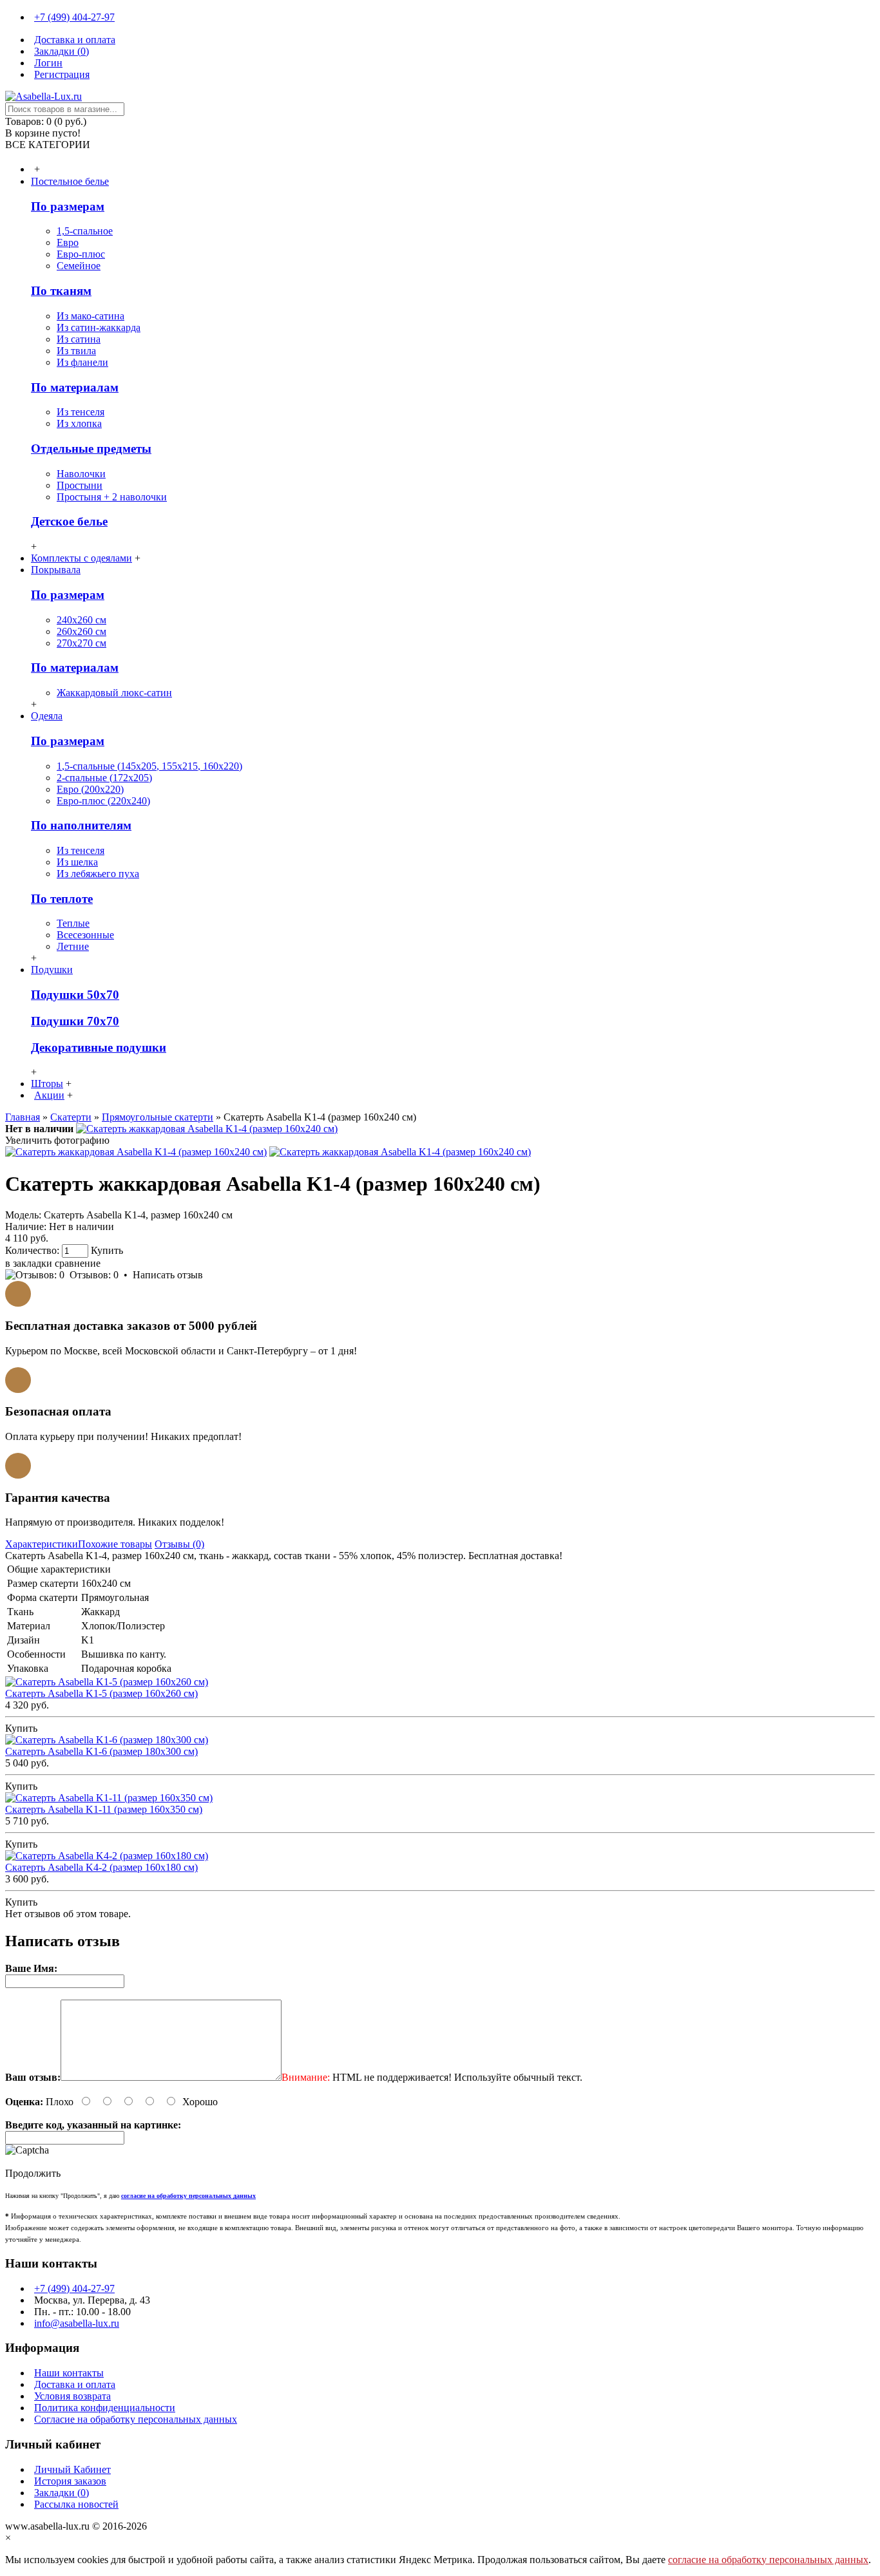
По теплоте (62, 899)
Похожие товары (115, 1544)
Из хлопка (79, 423)
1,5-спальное (85, 231)
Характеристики (42, 1544)
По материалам (75, 387)
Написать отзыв (168, 1275)
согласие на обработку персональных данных (768, 2560)
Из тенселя (81, 412)
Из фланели (82, 362)
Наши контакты (69, 2373)
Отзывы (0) (179, 1544)
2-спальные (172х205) (104, 778)
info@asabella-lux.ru (77, 2323)
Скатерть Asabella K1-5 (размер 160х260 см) (101, 1693)
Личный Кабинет (72, 2469)
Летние (73, 946)
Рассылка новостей (76, 2504)
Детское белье (69, 521)
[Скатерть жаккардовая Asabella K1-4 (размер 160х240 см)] (207, 1129)
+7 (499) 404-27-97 (74, 2288)
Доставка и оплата (75, 2384)
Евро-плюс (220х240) (103, 801)
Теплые (73, 923)
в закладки (29, 1263)
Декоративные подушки (99, 1047)
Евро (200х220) (90, 789)
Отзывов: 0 (94, 1275)
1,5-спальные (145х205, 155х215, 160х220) (149, 766)
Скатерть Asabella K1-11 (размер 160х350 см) (104, 1809)
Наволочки (81, 474)
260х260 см (81, 631)
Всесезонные (85, 935)
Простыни (80, 485)
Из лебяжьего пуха (98, 874)
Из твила (76, 351)
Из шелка (77, 862)
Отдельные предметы (91, 449)
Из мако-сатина (91, 316)
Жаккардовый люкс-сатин (114, 693)
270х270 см (81, 643)
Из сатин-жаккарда (99, 327)
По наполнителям (81, 825)
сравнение (78, 1263)
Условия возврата (72, 2396)
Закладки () (62, 2493)
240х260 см (81, 620)
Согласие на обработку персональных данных (136, 2419)
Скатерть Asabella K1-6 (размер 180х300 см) (101, 1751)
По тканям (61, 291)
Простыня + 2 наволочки (112, 497)
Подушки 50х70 (75, 995)
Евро (68, 242)
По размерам (68, 206)
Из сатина (79, 339)
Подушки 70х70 (75, 1021)
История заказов (70, 2481)
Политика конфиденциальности (105, 2408)
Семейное (79, 266)
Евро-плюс (81, 254)
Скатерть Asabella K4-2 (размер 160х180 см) (101, 1867)
